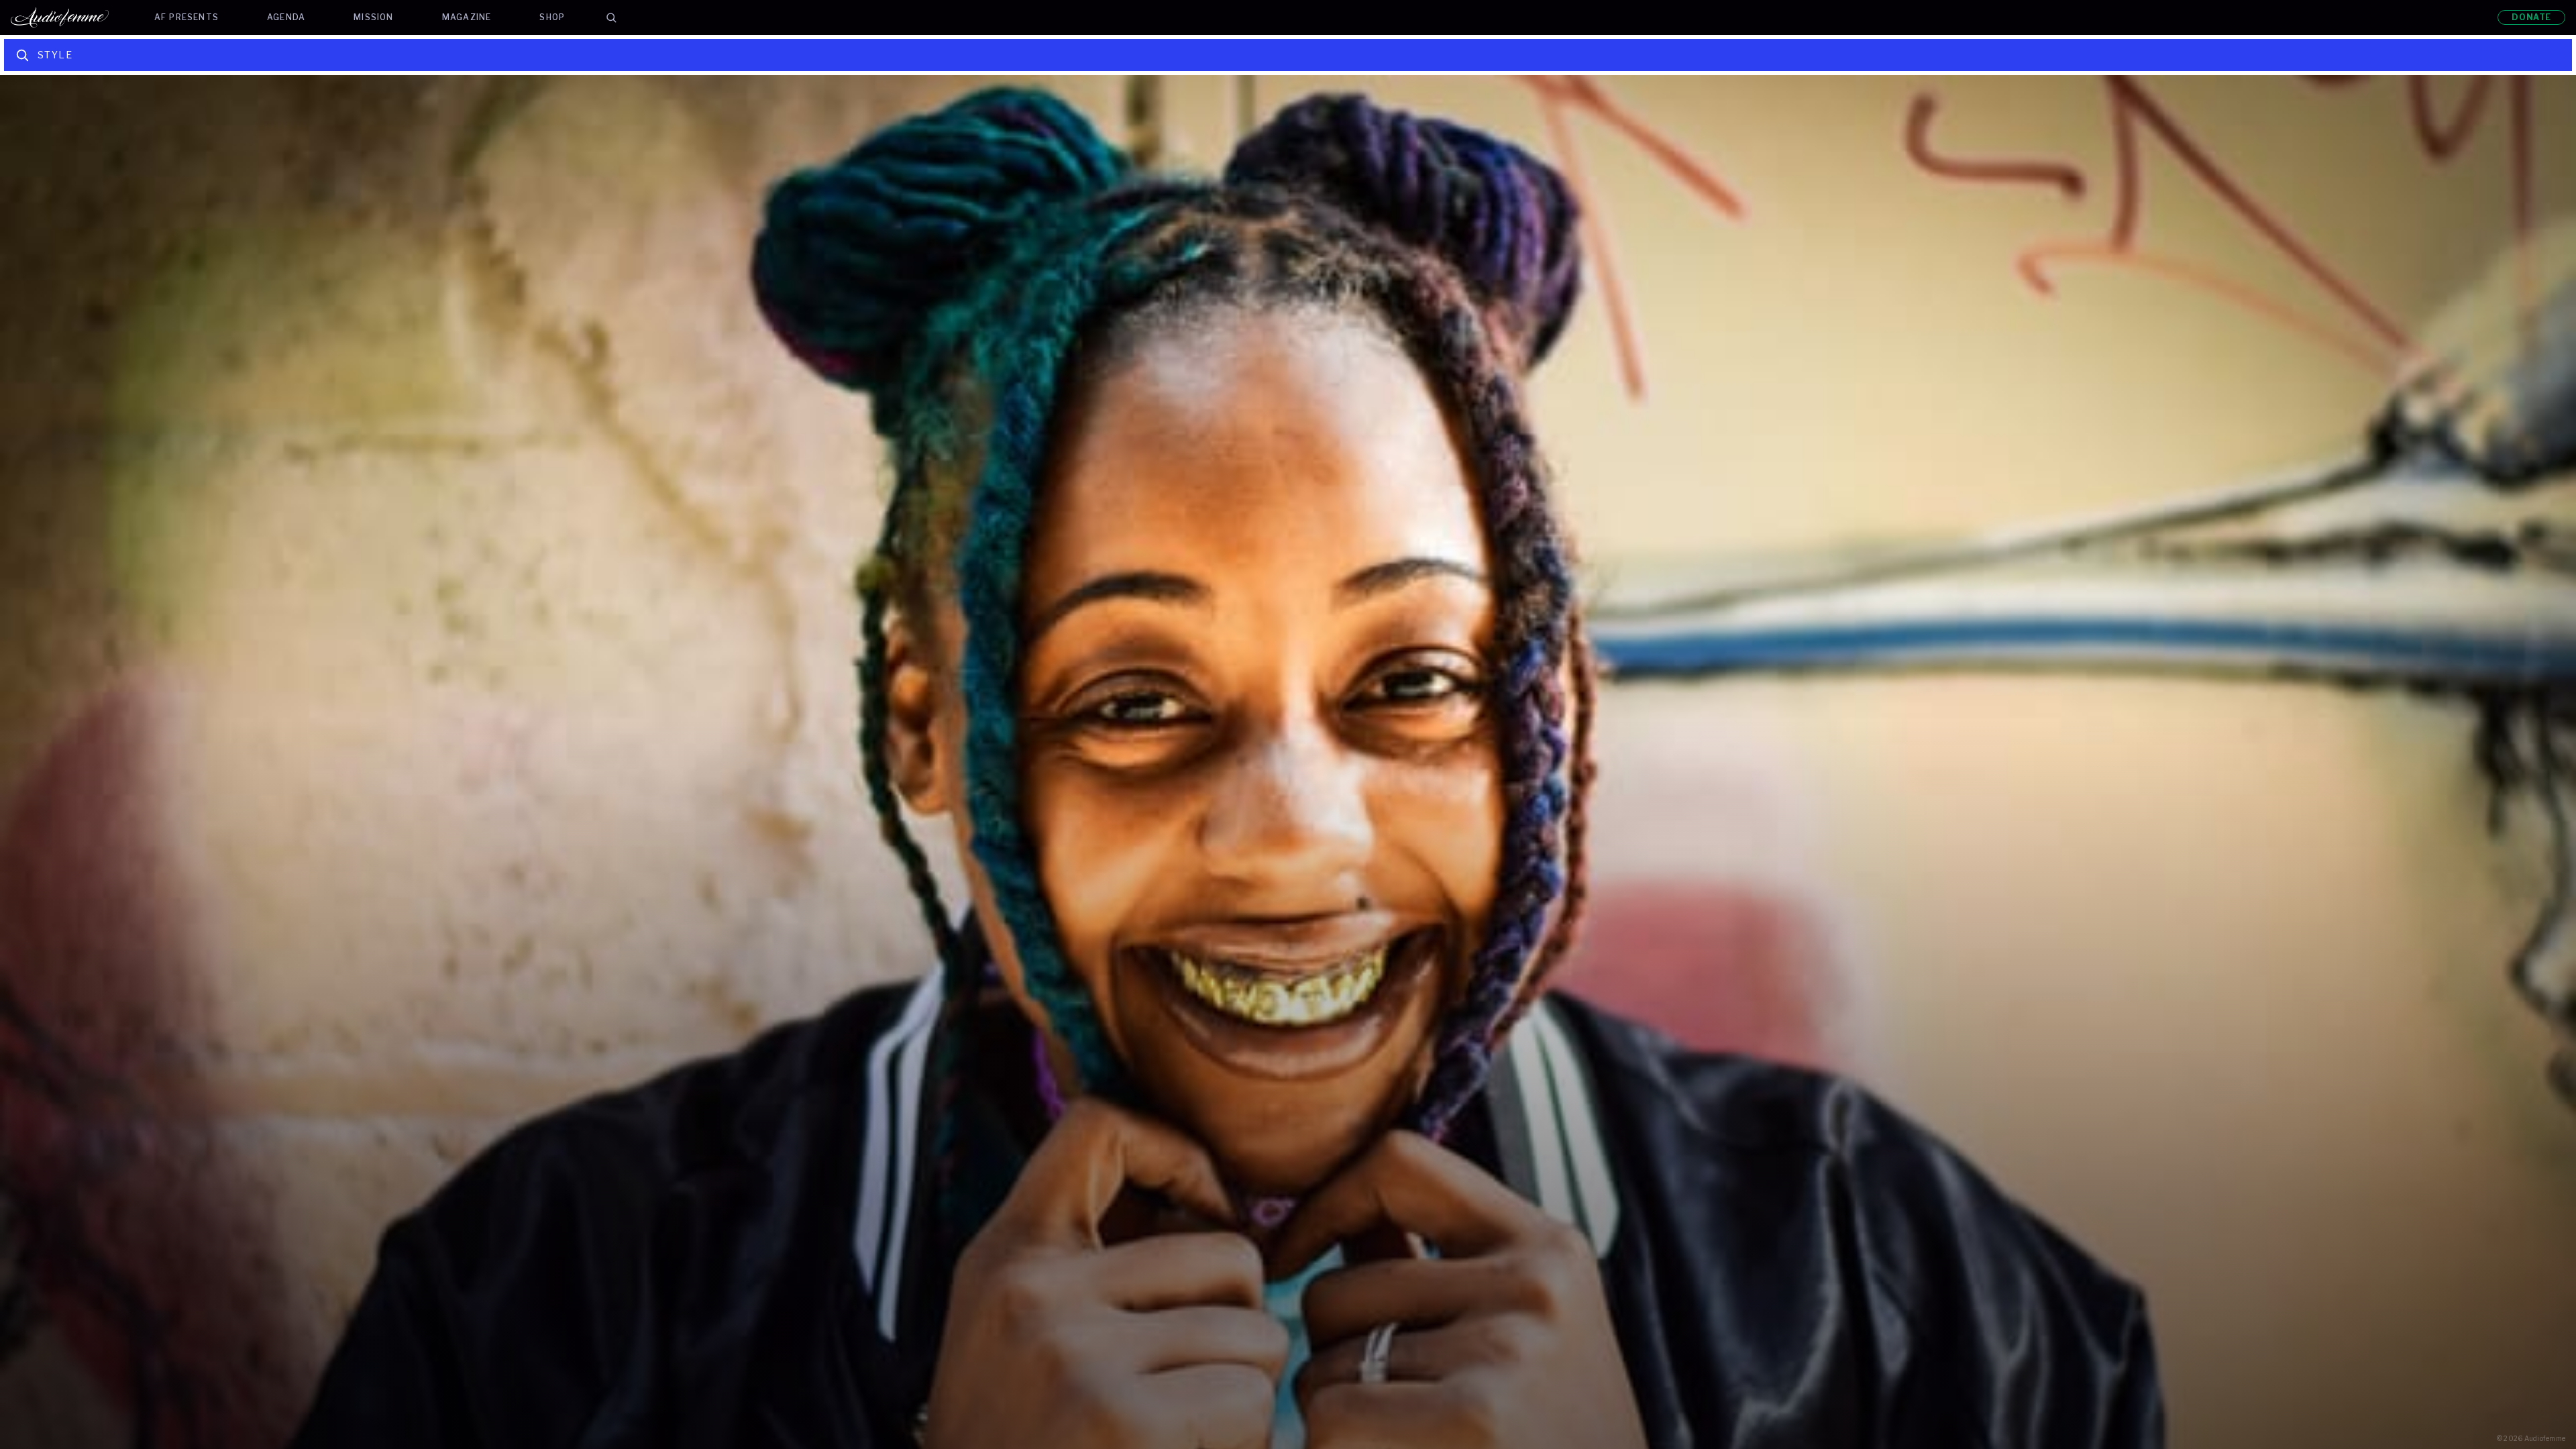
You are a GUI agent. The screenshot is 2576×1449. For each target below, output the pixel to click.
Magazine (467, 17)
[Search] (611, 17)
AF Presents (186, 17)
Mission (373, 17)
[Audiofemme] (70, 17)
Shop (552, 17)
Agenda (286, 17)
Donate (2531, 17)
